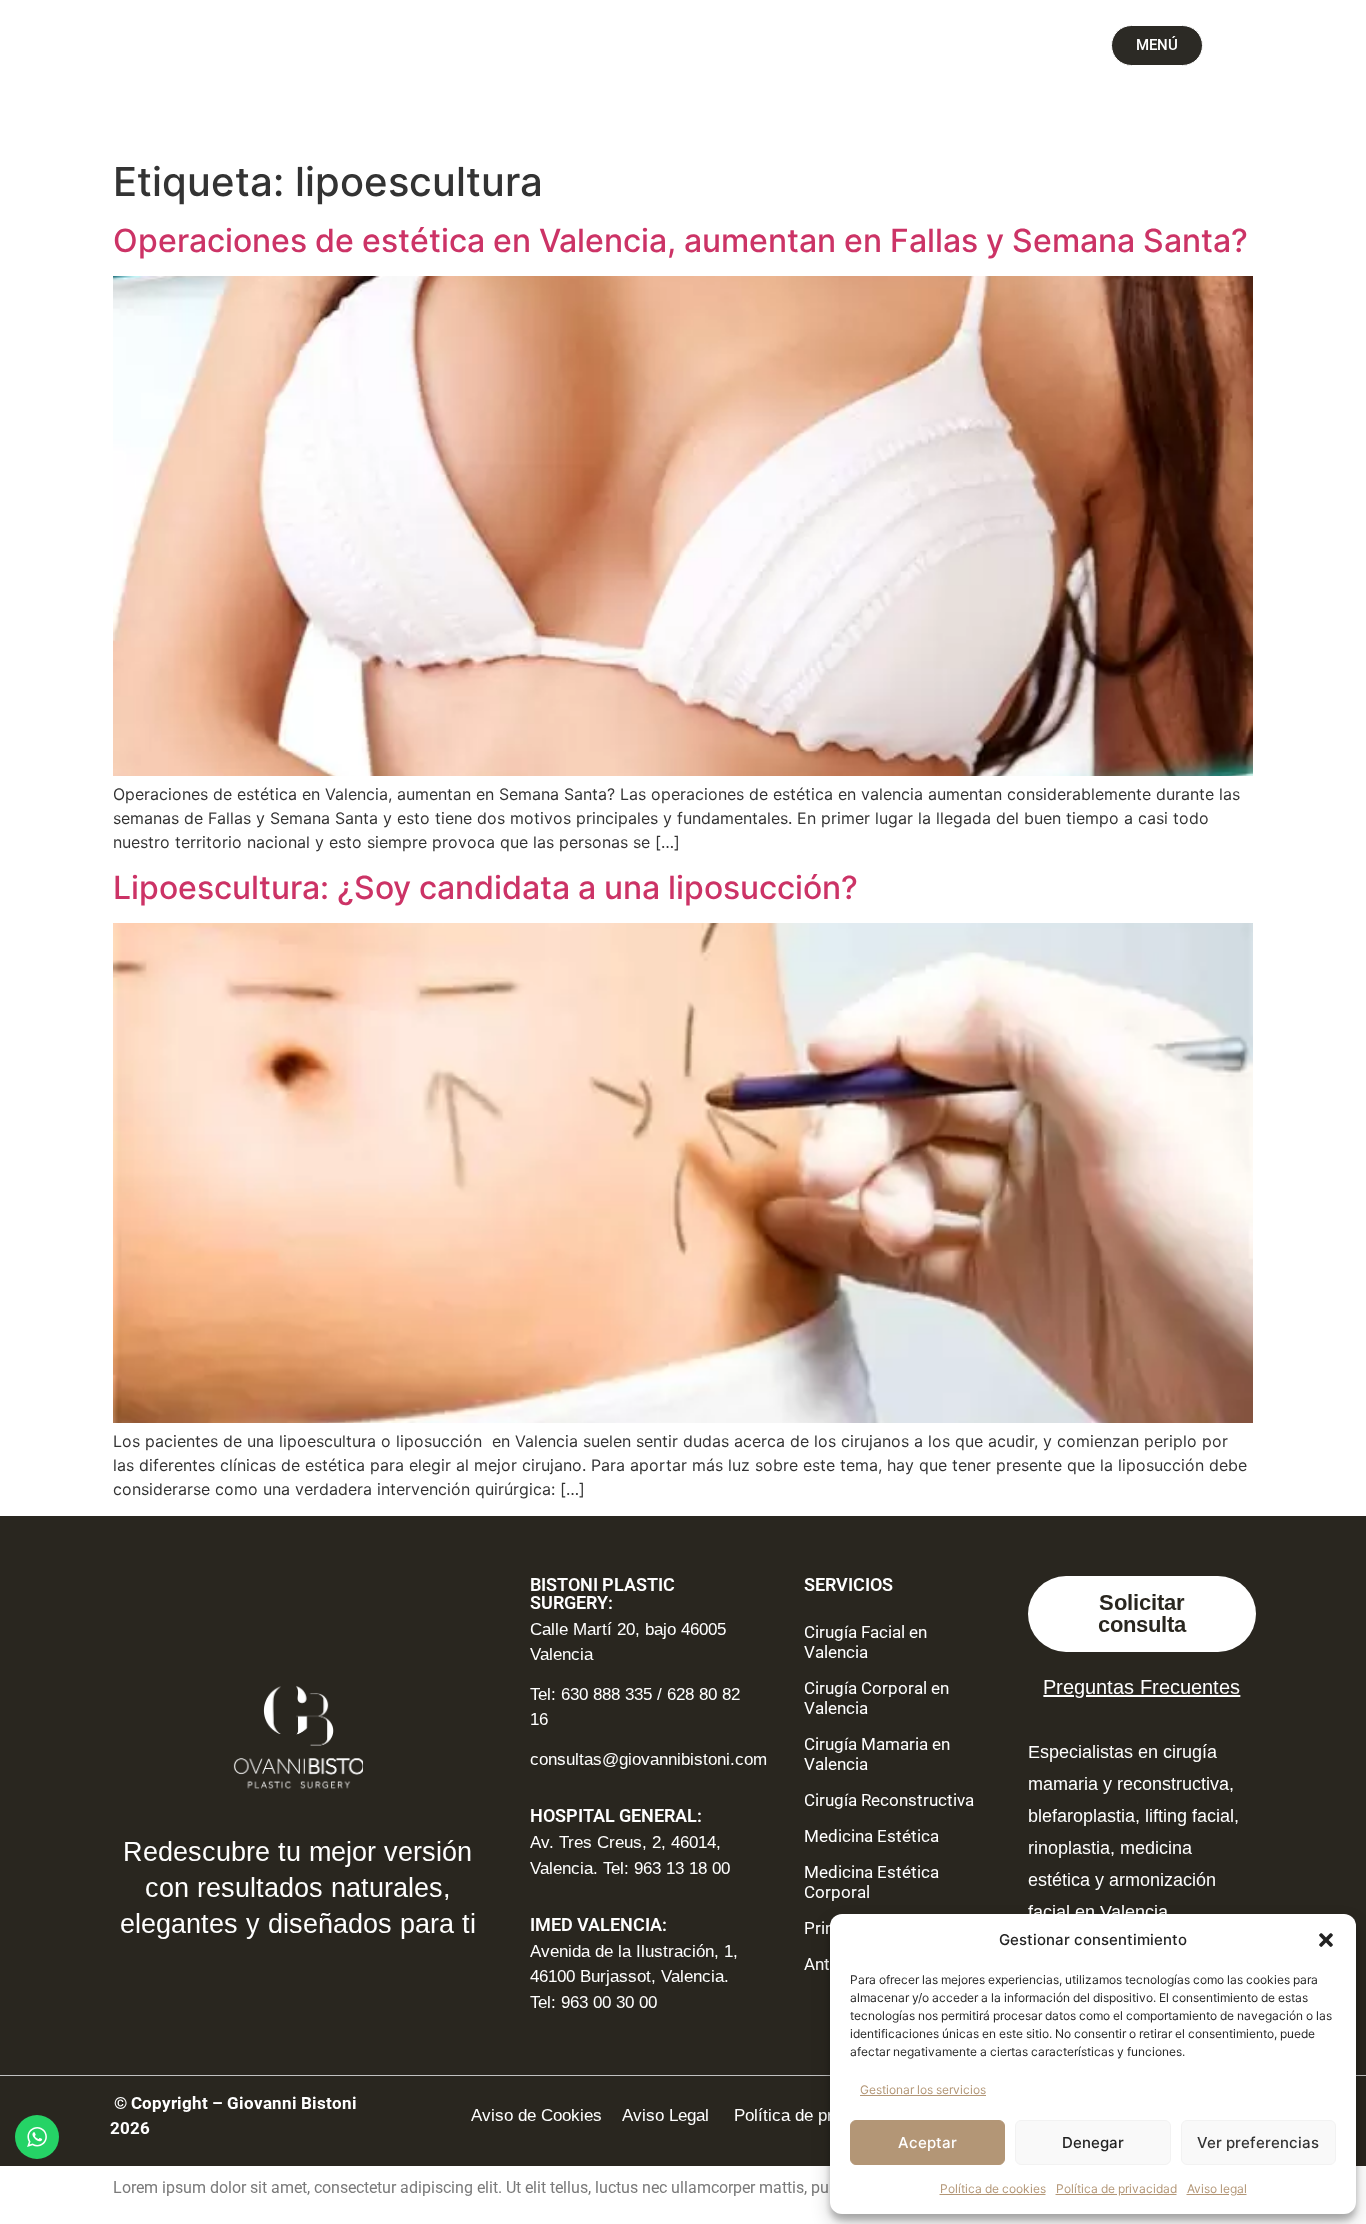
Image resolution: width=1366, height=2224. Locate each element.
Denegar (1093, 2142)
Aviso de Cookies (536, 2115)
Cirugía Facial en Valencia (865, 1642)
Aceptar (927, 2142)
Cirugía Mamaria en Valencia (877, 1754)
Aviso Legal (668, 2115)
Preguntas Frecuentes (1141, 1687)
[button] (1326, 1940)
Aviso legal (1217, 2188)
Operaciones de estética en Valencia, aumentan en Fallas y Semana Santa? (680, 240)
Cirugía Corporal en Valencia (876, 1698)
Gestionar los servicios (923, 2089)
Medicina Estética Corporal (871, 1882)
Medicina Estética (871, 1836)
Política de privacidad (1116, 2188)
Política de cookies (993, 2188)
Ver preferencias (1258, 2142)
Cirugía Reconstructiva (889, 1800)
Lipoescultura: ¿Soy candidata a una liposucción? (485, 887)
